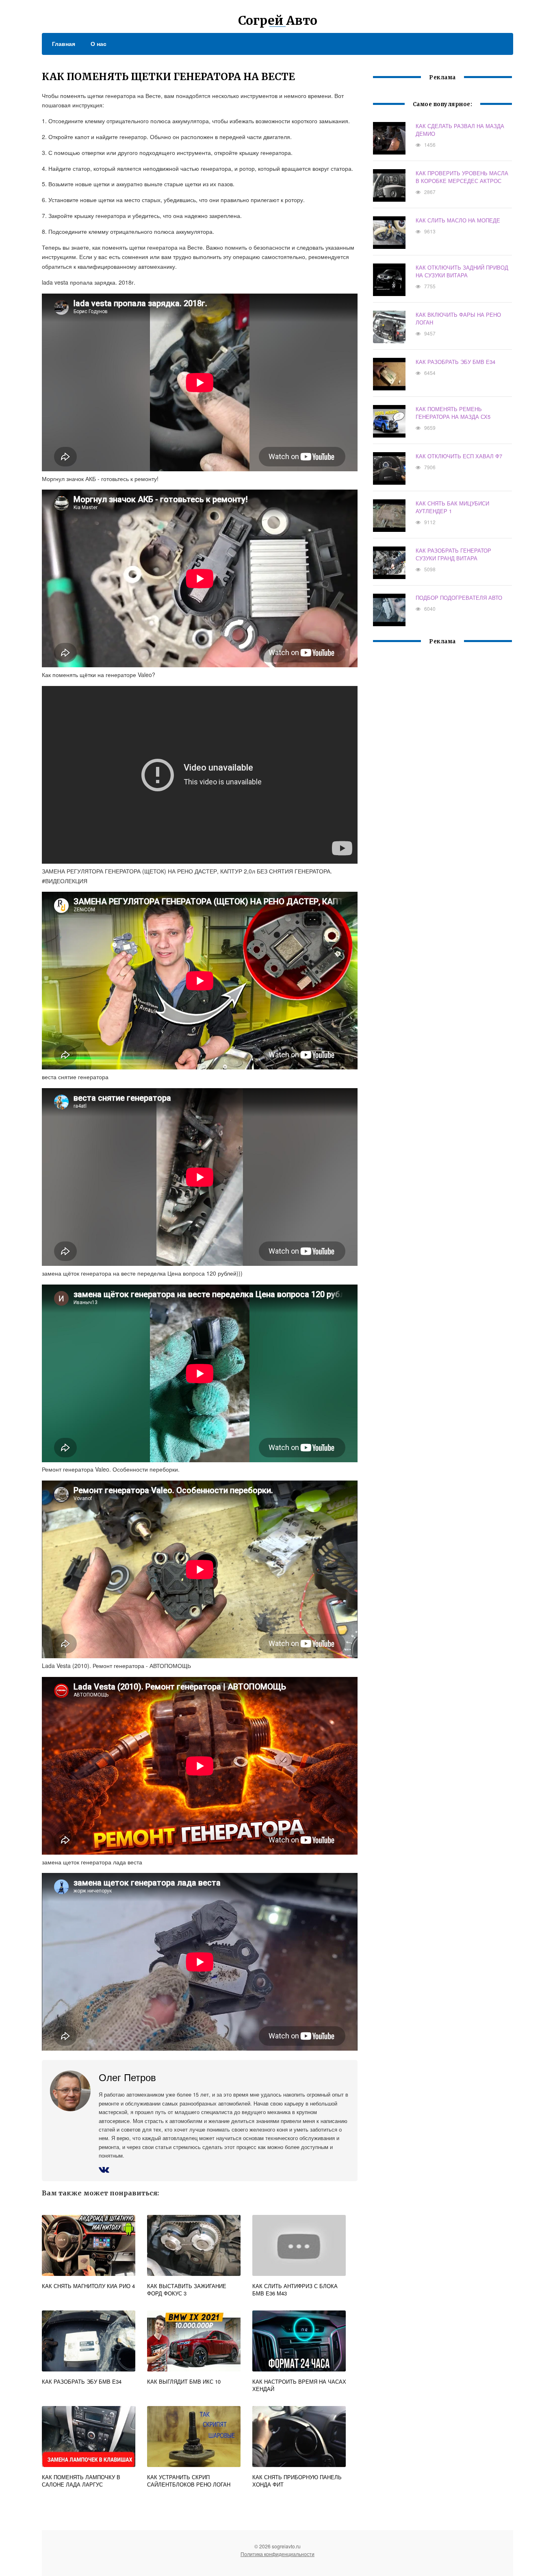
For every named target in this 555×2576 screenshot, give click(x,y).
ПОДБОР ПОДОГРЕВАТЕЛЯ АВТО (459, 598)
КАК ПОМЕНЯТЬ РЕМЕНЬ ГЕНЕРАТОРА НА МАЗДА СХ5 (453, 413)
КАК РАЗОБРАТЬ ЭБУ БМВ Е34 (455, 362)
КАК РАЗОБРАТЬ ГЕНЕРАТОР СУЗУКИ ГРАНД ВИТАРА (453, 554)
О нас (99, 44)
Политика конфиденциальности (277, 2554)
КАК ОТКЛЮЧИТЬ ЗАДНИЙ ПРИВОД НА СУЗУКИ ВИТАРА (462, 271)
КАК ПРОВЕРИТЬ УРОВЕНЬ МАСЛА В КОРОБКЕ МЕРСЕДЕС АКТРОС (462, 177)
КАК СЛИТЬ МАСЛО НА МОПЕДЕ (458, 220)
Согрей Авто (278, 20)
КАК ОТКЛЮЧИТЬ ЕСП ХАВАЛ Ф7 (459, 456)
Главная (64, 44)
